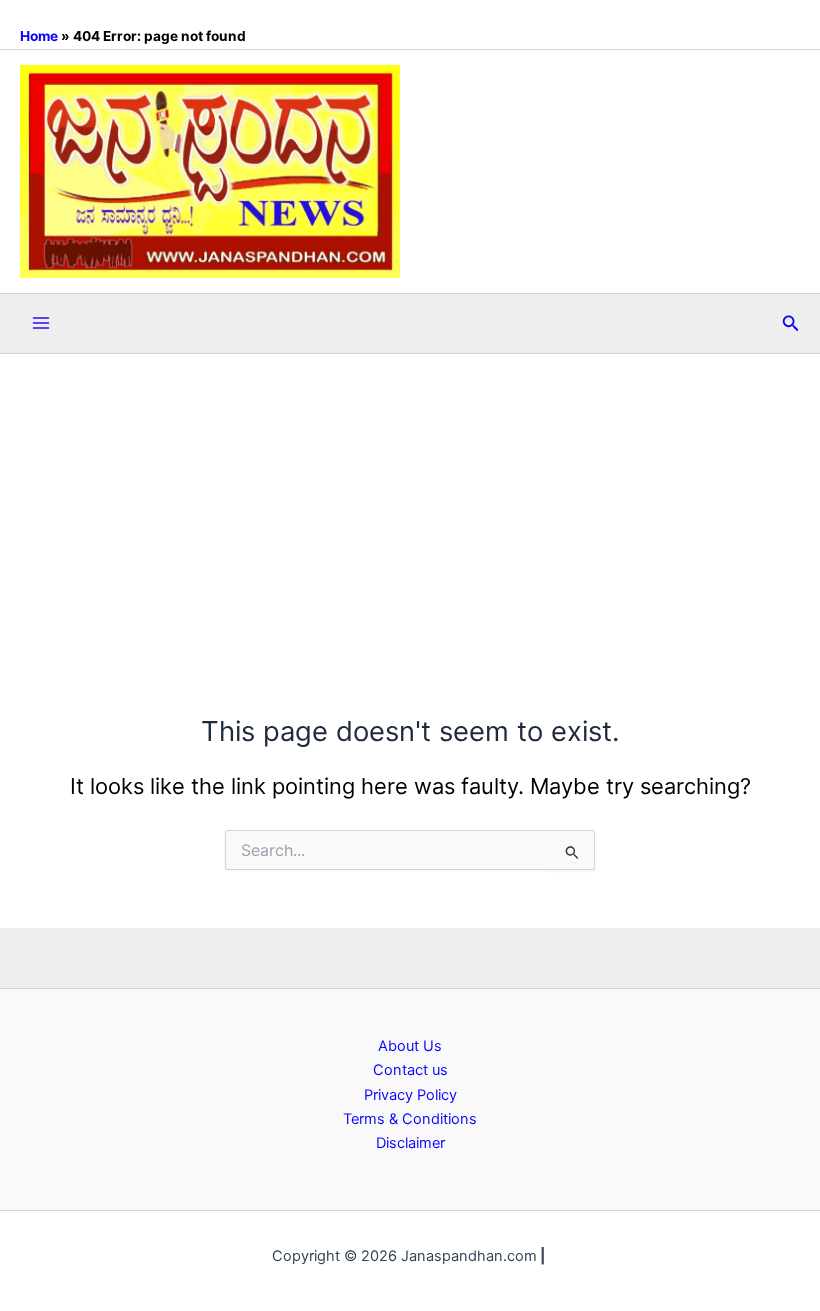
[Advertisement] (410, 504)
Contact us (410, 1070)
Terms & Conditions (410, 1119)
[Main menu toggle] (41, 323)
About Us (410, 1046)
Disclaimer (410, 1143)
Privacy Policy (410, 1095)
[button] (791, 323)
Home (39, 36)
